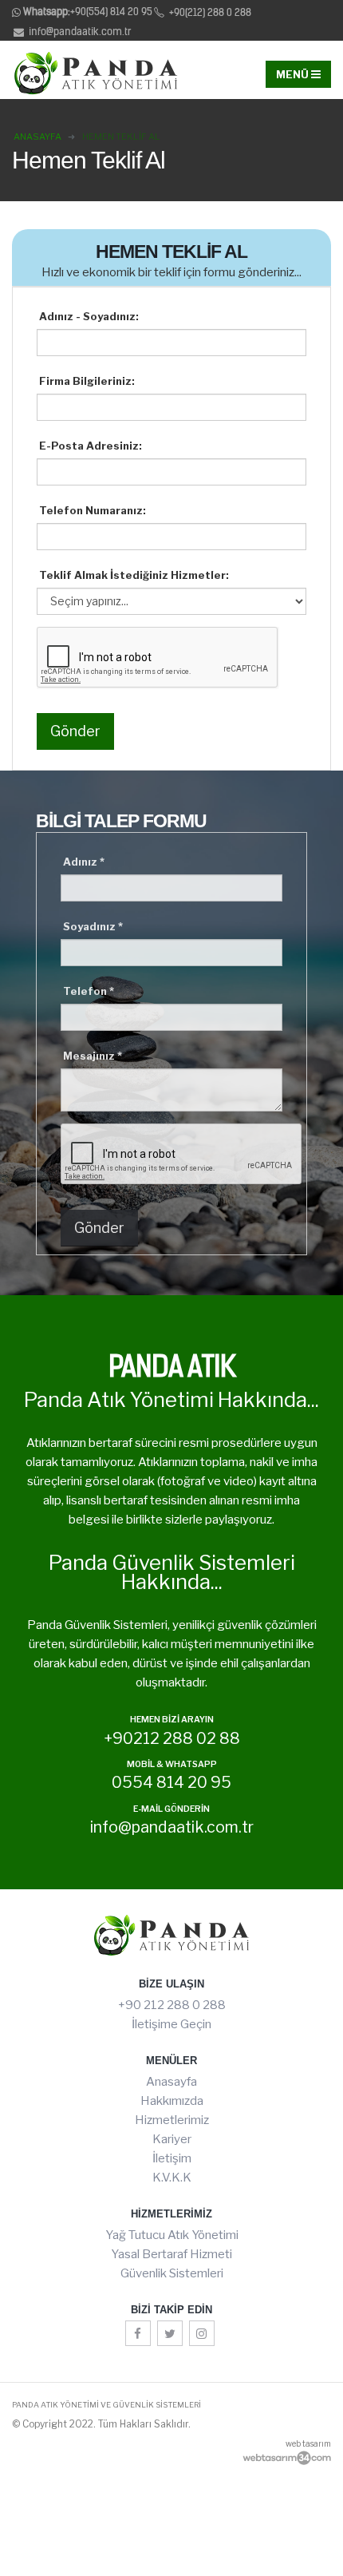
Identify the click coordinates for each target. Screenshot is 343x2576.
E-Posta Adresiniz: (91, 446)
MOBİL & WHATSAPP (172, 1765)
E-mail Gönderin (171, 1810)
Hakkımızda (172, 2101)
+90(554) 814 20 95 (88, 12)
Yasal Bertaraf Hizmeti (171, 2254)
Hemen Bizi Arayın (172, 1720)
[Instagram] (202, 2333)
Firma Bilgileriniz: (87, 381)
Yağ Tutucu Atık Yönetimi (172, 2235)
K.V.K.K (172, 2178)
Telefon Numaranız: (93, 510)
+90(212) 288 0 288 (209, 12)
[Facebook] (138, 2333)
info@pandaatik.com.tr (79, 32)
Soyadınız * (93, 926)
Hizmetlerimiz (172, 2120)
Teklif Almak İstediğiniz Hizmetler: (134, 575)
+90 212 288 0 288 (172, 2005)
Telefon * (89, 991)
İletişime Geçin (171, 2024)
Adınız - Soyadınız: (89, 316)
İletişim (172, 2158)
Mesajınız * (93, 1056)
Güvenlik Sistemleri (172, 2273)
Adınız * (84, 862)
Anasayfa (171, 2082)
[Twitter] (170, 2333)
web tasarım (308, 2443)
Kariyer (172, 2139)
